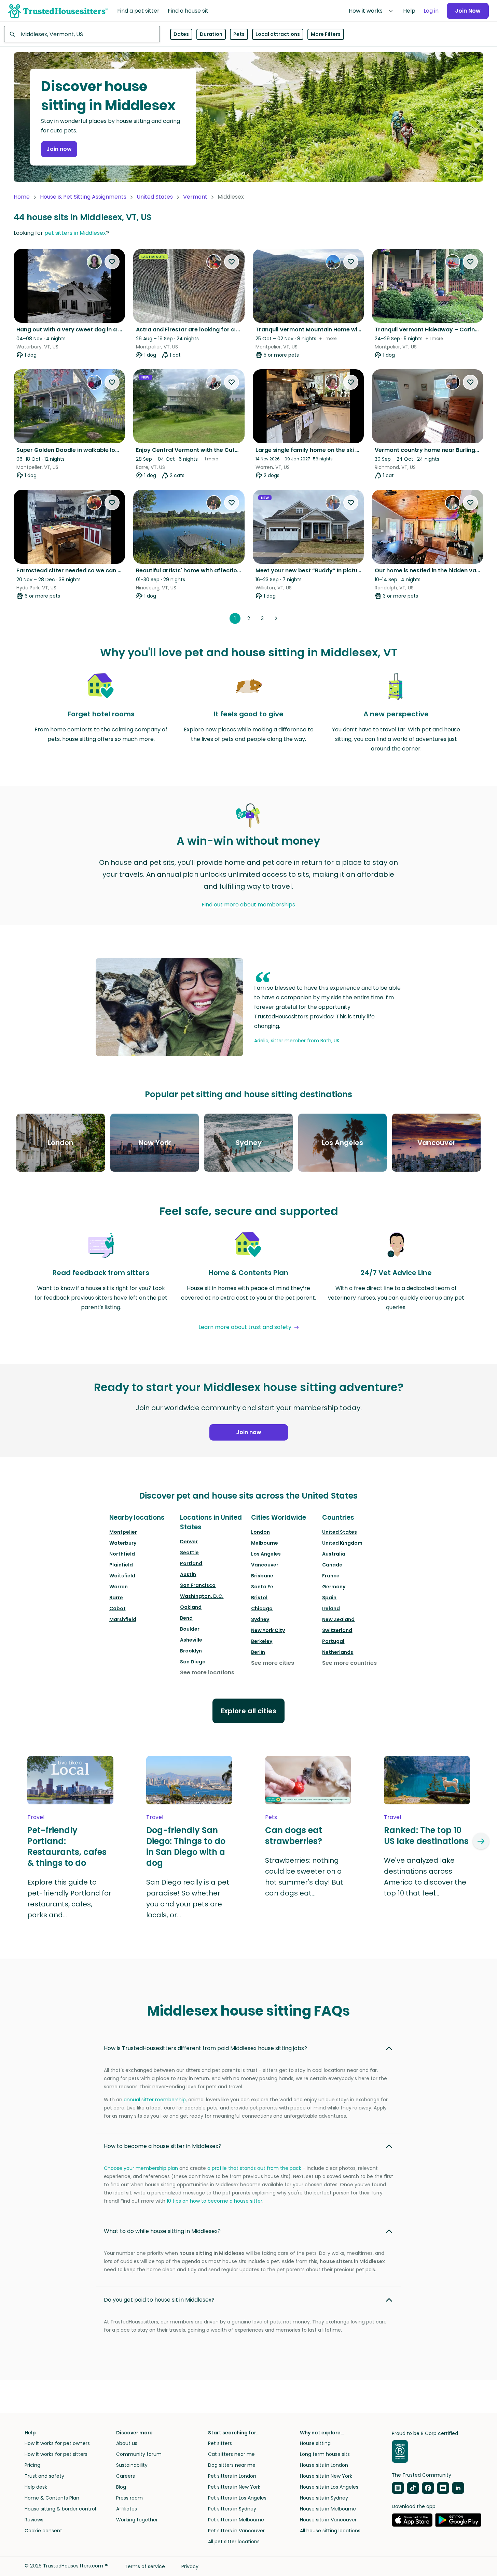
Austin (188, 1574)
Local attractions (278, 34)
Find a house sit (188, 11)
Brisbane (262, 1576)
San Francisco (198, 1585)
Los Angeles (266, 1554)
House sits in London (324, 2465)
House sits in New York (326, 2476)
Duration (211, 34)
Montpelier (123, 1532)
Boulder (190, 1629)
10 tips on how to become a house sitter (215, 2201)
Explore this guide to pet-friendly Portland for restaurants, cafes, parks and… (69, 1899)
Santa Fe (262, 1587)
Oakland (191, 1607)
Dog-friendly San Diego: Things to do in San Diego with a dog (186, 1847)
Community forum (139, 2454)
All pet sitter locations (234, 2542)
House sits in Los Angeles (329, 2487)
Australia (334, 1554)
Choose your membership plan (141, 2168)
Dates (181, 34)
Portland (191, 1563)
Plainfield (121, 1565)
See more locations (207, 1672)
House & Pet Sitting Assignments (83, 197)
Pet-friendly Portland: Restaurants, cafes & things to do (67, 1847)
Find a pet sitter (138, 11)
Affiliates (127, 2509)
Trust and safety (44, 2476)
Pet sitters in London (232, 2476)
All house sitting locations (330, 2531)
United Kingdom (342, 1543)
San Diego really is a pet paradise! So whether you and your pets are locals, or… (188, 1899)
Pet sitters (220, 2443)
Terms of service (145, 2566)
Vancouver (265, 1565)
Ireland (331, 1608)
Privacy (190, 2566)
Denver (189, 1542)
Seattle (189, 1552)
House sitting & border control (60, 2509)
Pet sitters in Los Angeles (237, 2498)
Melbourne (265, 1543)
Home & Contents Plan (52, 2498)
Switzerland (337, 1630)
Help (409, 11)
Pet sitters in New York (234, 2487)
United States (155, 197)
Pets (239, 34)
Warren (119, 1587)
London (260, 1532)
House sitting (315, 2443)
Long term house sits (325, 2454)
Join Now (468, 11)
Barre (116, 1598)
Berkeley (262, 1641)
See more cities (273, 1663)
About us (127, 2443)
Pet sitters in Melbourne (236, 2520)
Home (22, 197)
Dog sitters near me (232, 2465)
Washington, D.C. (202, 1596)
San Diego (193, 1662)
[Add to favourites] (112, 262)
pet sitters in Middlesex (75, 233)
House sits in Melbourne (328, 2509)
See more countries (349, 1663)
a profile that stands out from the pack (254, 2168)
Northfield (122, 1554)
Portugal (333, 1641)
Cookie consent (43, 2531)
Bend (186, 1618)
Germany (334, 1587)
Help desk (36, 2487)
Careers (126, 2476)
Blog (121, 2487)
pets (271, 1817)
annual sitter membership (155, 2100)
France (331, 1576)
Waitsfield (122, 1576)
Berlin (258, 1652)
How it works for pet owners (57, 2443)
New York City (268, 1630)
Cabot (118, 1608)
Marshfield (123, 1619)
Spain (329, 1598)
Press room (129, 2498)
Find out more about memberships (248, 905)
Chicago (262, 1608)
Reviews (34, 2520)
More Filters (326, 34)
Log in (431, 11)
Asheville (191, 1640)
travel (36, 1817)
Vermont (195, 197)
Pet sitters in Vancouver (236, 2531)
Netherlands (338, 1652)
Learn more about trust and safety (245, 1327)
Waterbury (123, 1543)
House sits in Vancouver (328, 2520)
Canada (332, 1565)
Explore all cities (248, 1711)
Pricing (32, 2465)
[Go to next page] (276, 618)
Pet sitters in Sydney (232, 2509)
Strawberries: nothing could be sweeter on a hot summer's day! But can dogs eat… (304, 1877)
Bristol (259, 1598)
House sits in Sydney (324, 2498)
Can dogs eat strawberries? (294, 1836)
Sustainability (132, 2465)
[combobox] (82, 34)
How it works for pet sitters (56, 2454)
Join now (59, 149)
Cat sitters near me (231, 2454)
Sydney (260, 1619)
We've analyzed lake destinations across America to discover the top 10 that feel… (425, 1877)
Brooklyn (191, 1651)
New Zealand (338, 1619)
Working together (137, 2520)
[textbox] (82, 34)
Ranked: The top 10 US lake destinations (426, 1836)
